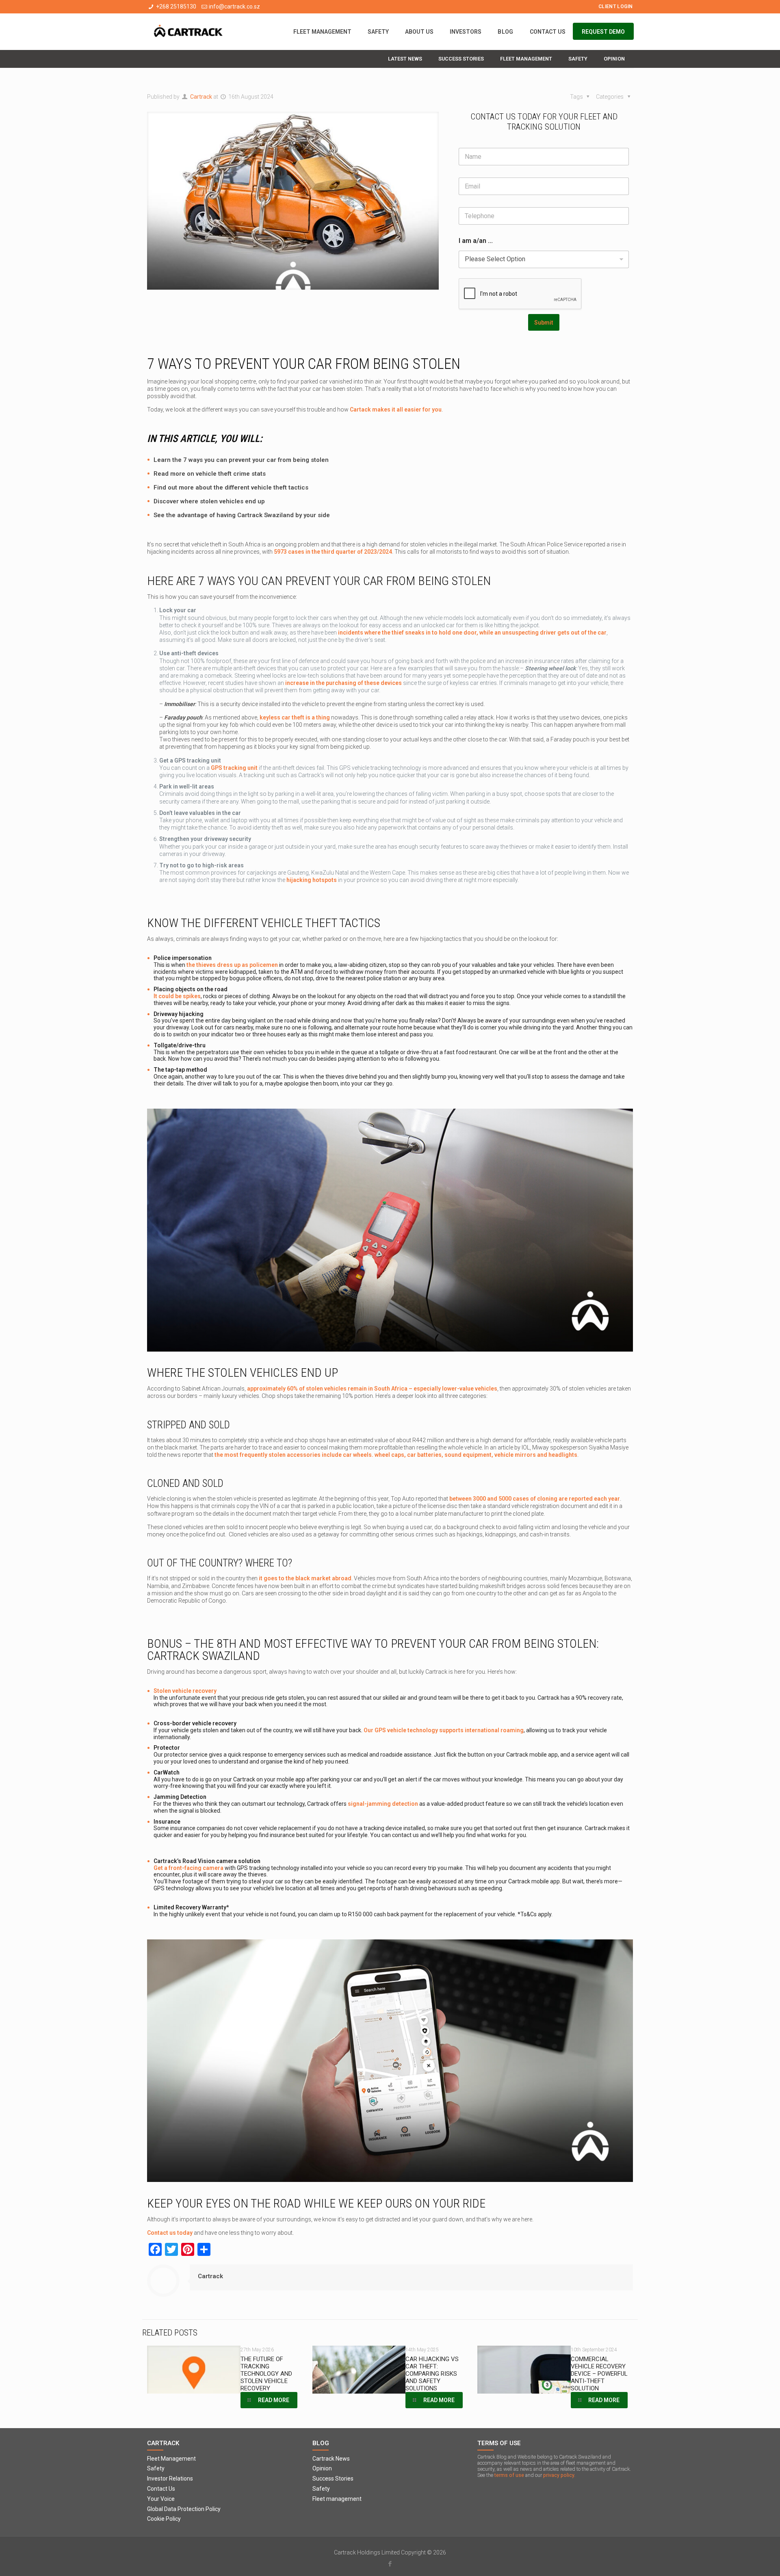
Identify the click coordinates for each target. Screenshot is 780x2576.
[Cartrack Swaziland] (188, 32)
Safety (156, 2468)
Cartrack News (331, 2459)
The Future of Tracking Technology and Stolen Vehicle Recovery (266, 2374)
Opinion (322, 2468)
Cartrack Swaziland (265, 515)
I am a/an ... (476, 241)
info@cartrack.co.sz (234, 6)
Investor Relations (170, 2479)
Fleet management (337, 2499)
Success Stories (333, 2479)
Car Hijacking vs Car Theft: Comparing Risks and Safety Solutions (432, 2374)
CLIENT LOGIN (616, 6)
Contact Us (161, 2489)
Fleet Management (171, 2459)
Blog (321, 2443)
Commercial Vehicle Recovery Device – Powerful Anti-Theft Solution (599, 2374)
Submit (544, 323)
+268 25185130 (176, 6)
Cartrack (201, 97)
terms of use (509, 2475)
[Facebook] (390, 2564)
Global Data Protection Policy (184, 2509)
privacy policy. (559, 2475)
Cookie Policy (164, 2519)
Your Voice (161, 2499)
